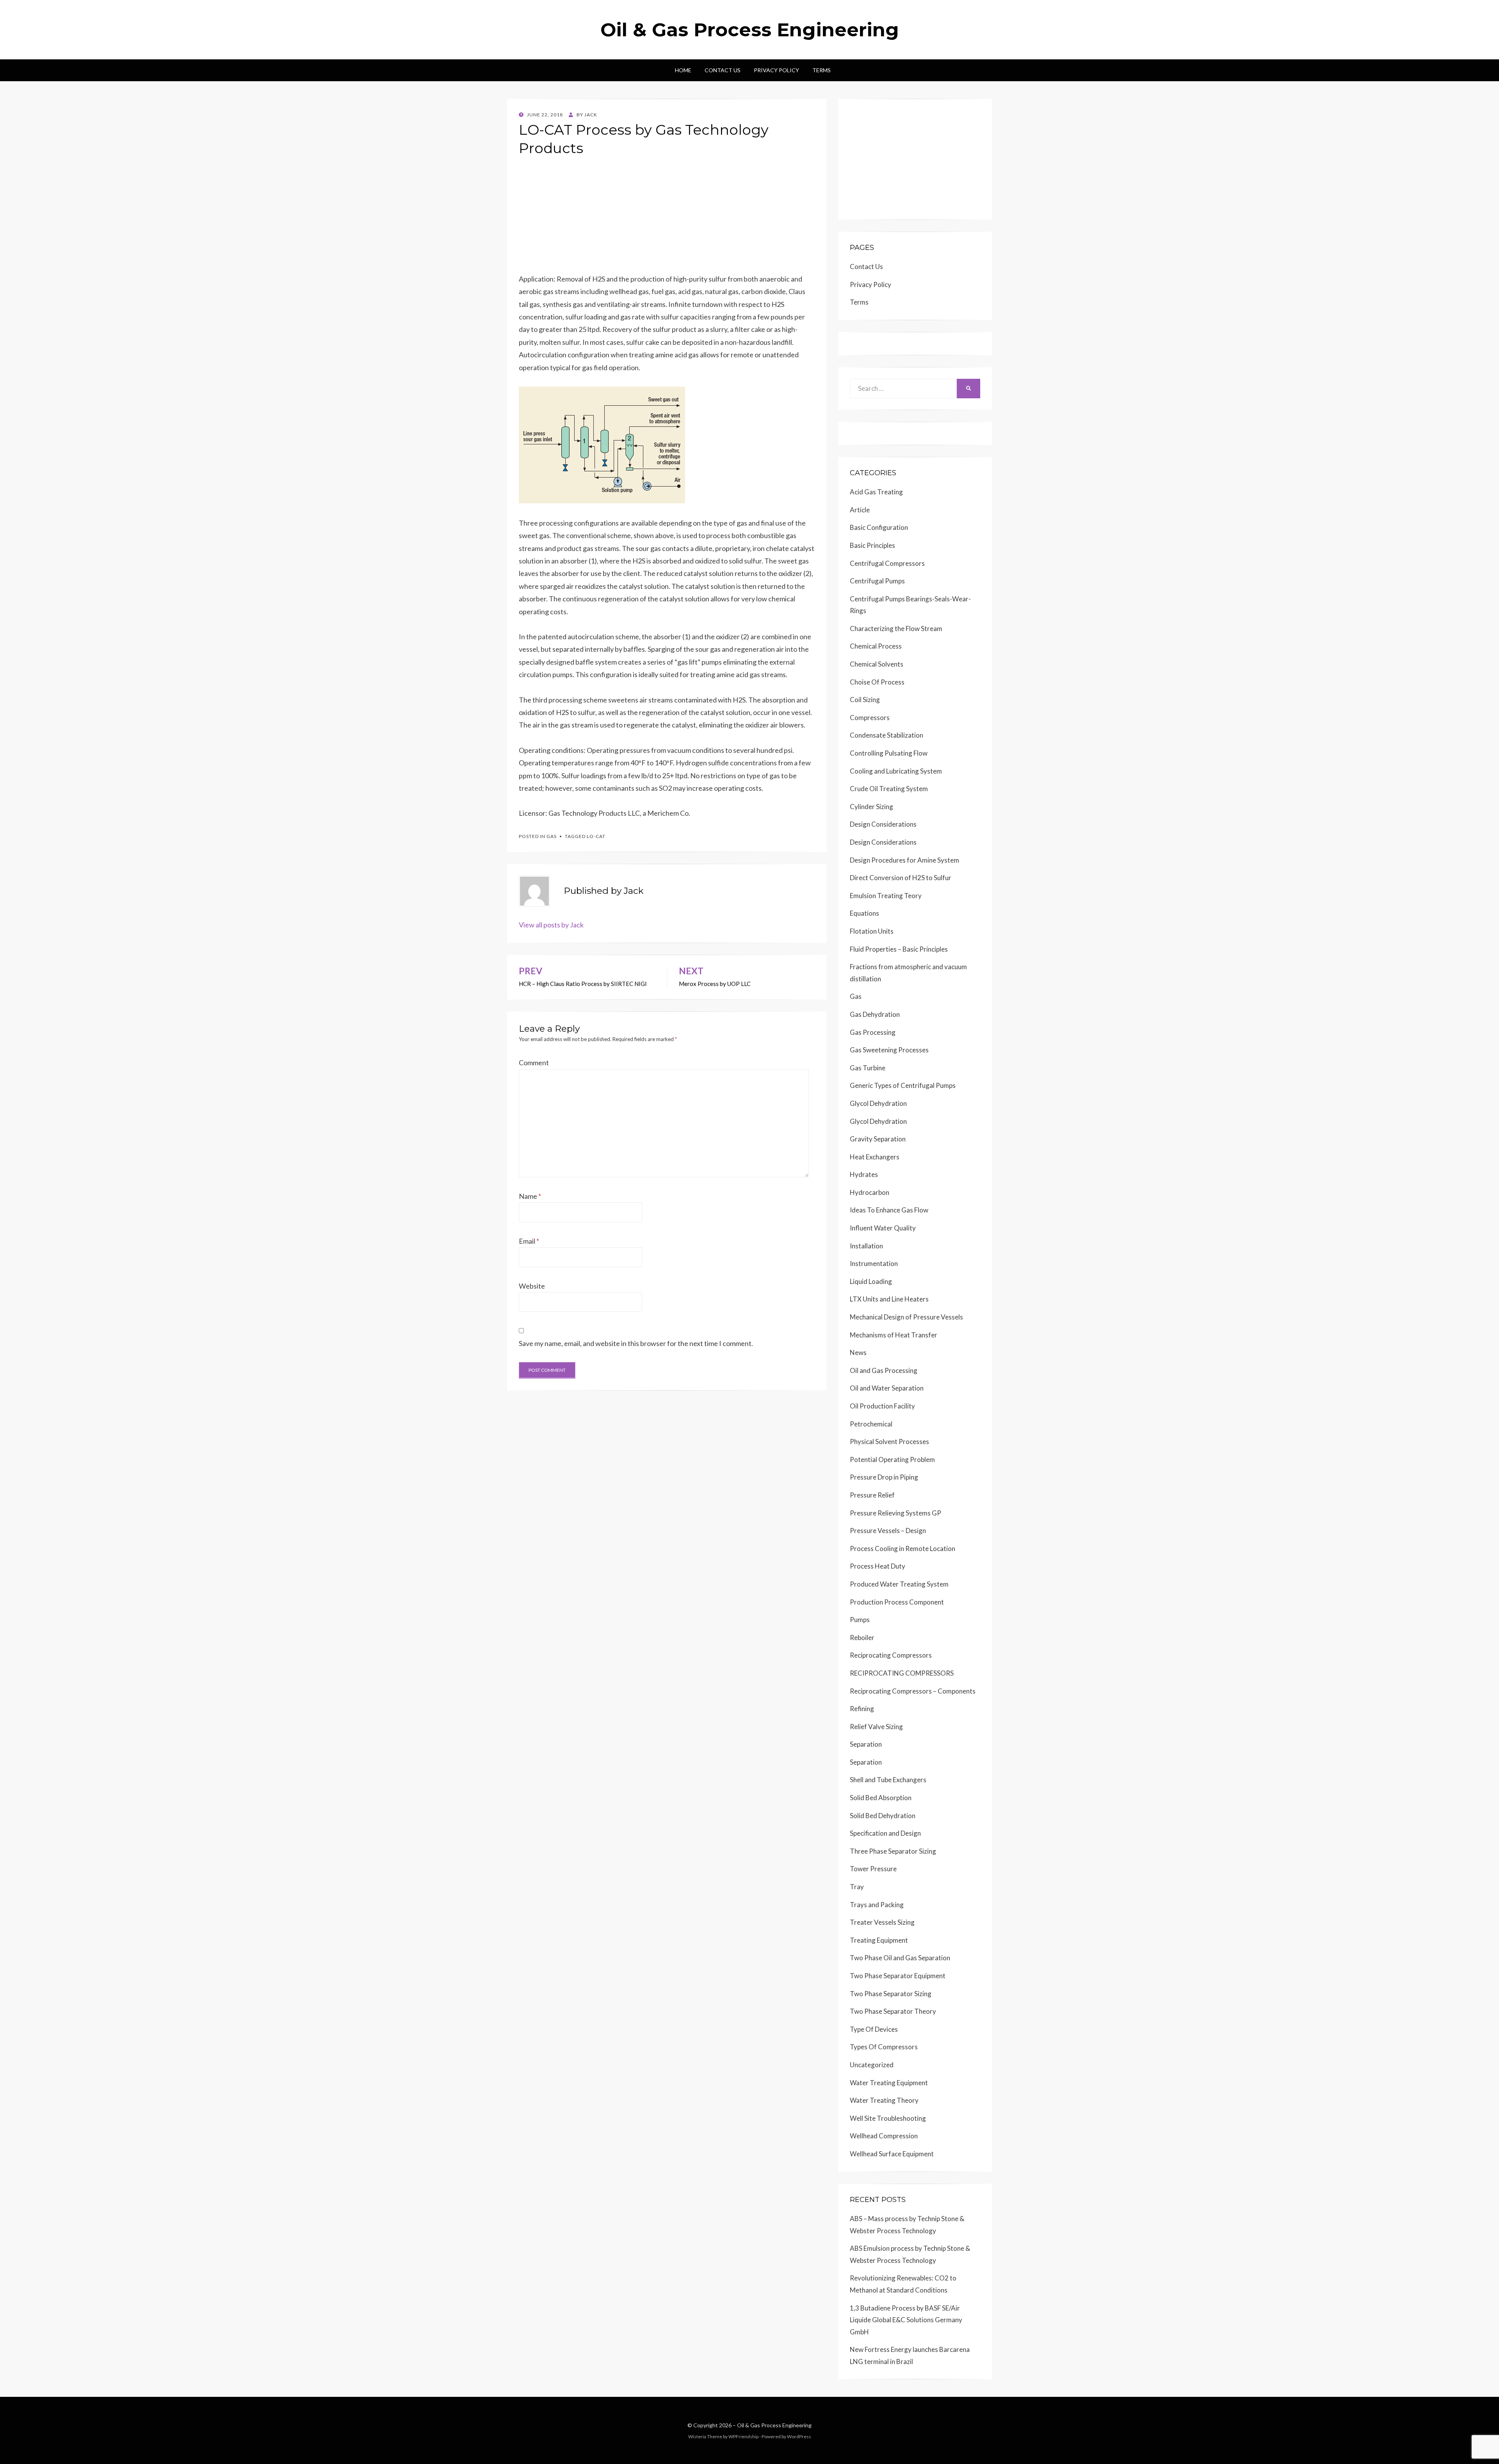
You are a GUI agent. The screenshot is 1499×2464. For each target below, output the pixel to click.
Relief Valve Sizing (876, 1727)
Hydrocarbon (870, 1192)
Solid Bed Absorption (881, 1798)
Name (530, 1196)
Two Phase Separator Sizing (891, 1994)
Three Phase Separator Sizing (893, 1851)
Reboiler (862, 1638)
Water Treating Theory (884, 2100)
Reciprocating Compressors (891, 1655)
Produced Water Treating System (899, 1584)
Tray (857, 1887)
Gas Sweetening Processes (889, 1050)
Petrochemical (871, 1424)
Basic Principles (872, 545)
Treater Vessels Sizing (882, 1922)
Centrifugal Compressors (887, 563)
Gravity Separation (878, 1139)
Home (683, 70)
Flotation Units (872, 931)
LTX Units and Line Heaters (889, 1299)
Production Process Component (897, 1602)
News (858, 1352)
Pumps (860, 1620)
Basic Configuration (879, 527)
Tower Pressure (873, 1869)
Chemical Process (876, 646)
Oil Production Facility (882, 1406)
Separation (866, 1744)
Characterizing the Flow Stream (896, 628)
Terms (822, 70)
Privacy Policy (776, 70)
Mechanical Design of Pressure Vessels (906, 1317)
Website (532, 1286)
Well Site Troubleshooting (888, 2118)
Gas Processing (873, 1032)
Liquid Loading (871, 1281)
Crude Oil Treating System (889, 789)
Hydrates (864, 1174)
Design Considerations (883, 824)
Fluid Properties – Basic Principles (899, 949)
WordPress (799, 2436)
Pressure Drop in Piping (884, 1477)
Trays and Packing (877, 1905)
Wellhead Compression (884, 2136)
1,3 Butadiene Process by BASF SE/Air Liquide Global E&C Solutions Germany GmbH (906, 2320)
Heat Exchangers (875, 1157)
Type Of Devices (874, 2029)
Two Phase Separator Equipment (898, 1976)
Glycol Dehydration (878, 1103)
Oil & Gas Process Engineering (750, 30)
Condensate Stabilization (887, 735)
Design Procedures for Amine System (904, 860)
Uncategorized (872, 2065)
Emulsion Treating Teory (886, 896)
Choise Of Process (877, 682)
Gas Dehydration (875, 1014)
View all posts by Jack (551, 925)
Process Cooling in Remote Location (903, 1548)
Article (860, 510)
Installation (866, 1246)
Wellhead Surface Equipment (892, 2154)
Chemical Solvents (877, 664)
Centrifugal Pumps (877, 581)
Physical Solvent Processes (889, 1441)
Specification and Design (885, 1833)
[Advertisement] (667, 218)
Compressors (870, 718)
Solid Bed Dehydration (883, 1816)
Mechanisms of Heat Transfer (894, 1335)
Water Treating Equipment (889, 2083)
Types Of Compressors (884, 2047)
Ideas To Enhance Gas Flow (889, 1210)
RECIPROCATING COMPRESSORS (902, 1673)
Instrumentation (874, 1263)
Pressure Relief (872, 1495)
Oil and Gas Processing (884, 1370)
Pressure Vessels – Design (888, 1531)
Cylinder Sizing (871, 807)
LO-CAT (596, 836)
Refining (862, 1709)
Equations (864, 913)
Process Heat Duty (878, 1566)
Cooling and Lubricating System (896, 771)
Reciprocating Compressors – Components (913, 1691)
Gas (552, 836)
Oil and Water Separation (887, 1388)
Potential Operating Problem (892, 1459)
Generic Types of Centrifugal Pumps (903, 1085)
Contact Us (723, 70)
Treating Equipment (879, 1940)
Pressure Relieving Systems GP (895, 1513)
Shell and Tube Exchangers (888, 1780)
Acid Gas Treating (876, 492)
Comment (534, 1063)
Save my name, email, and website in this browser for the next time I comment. (636, 1343)
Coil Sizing (865, 700)
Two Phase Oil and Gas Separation (900, 1958)
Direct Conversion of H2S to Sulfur (901, 878)
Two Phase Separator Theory (893, 2011)
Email (529, 1241)
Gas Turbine (868, 1068)
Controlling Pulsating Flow (889, 753)
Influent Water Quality (883, 1228)
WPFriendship (743, 2436)
